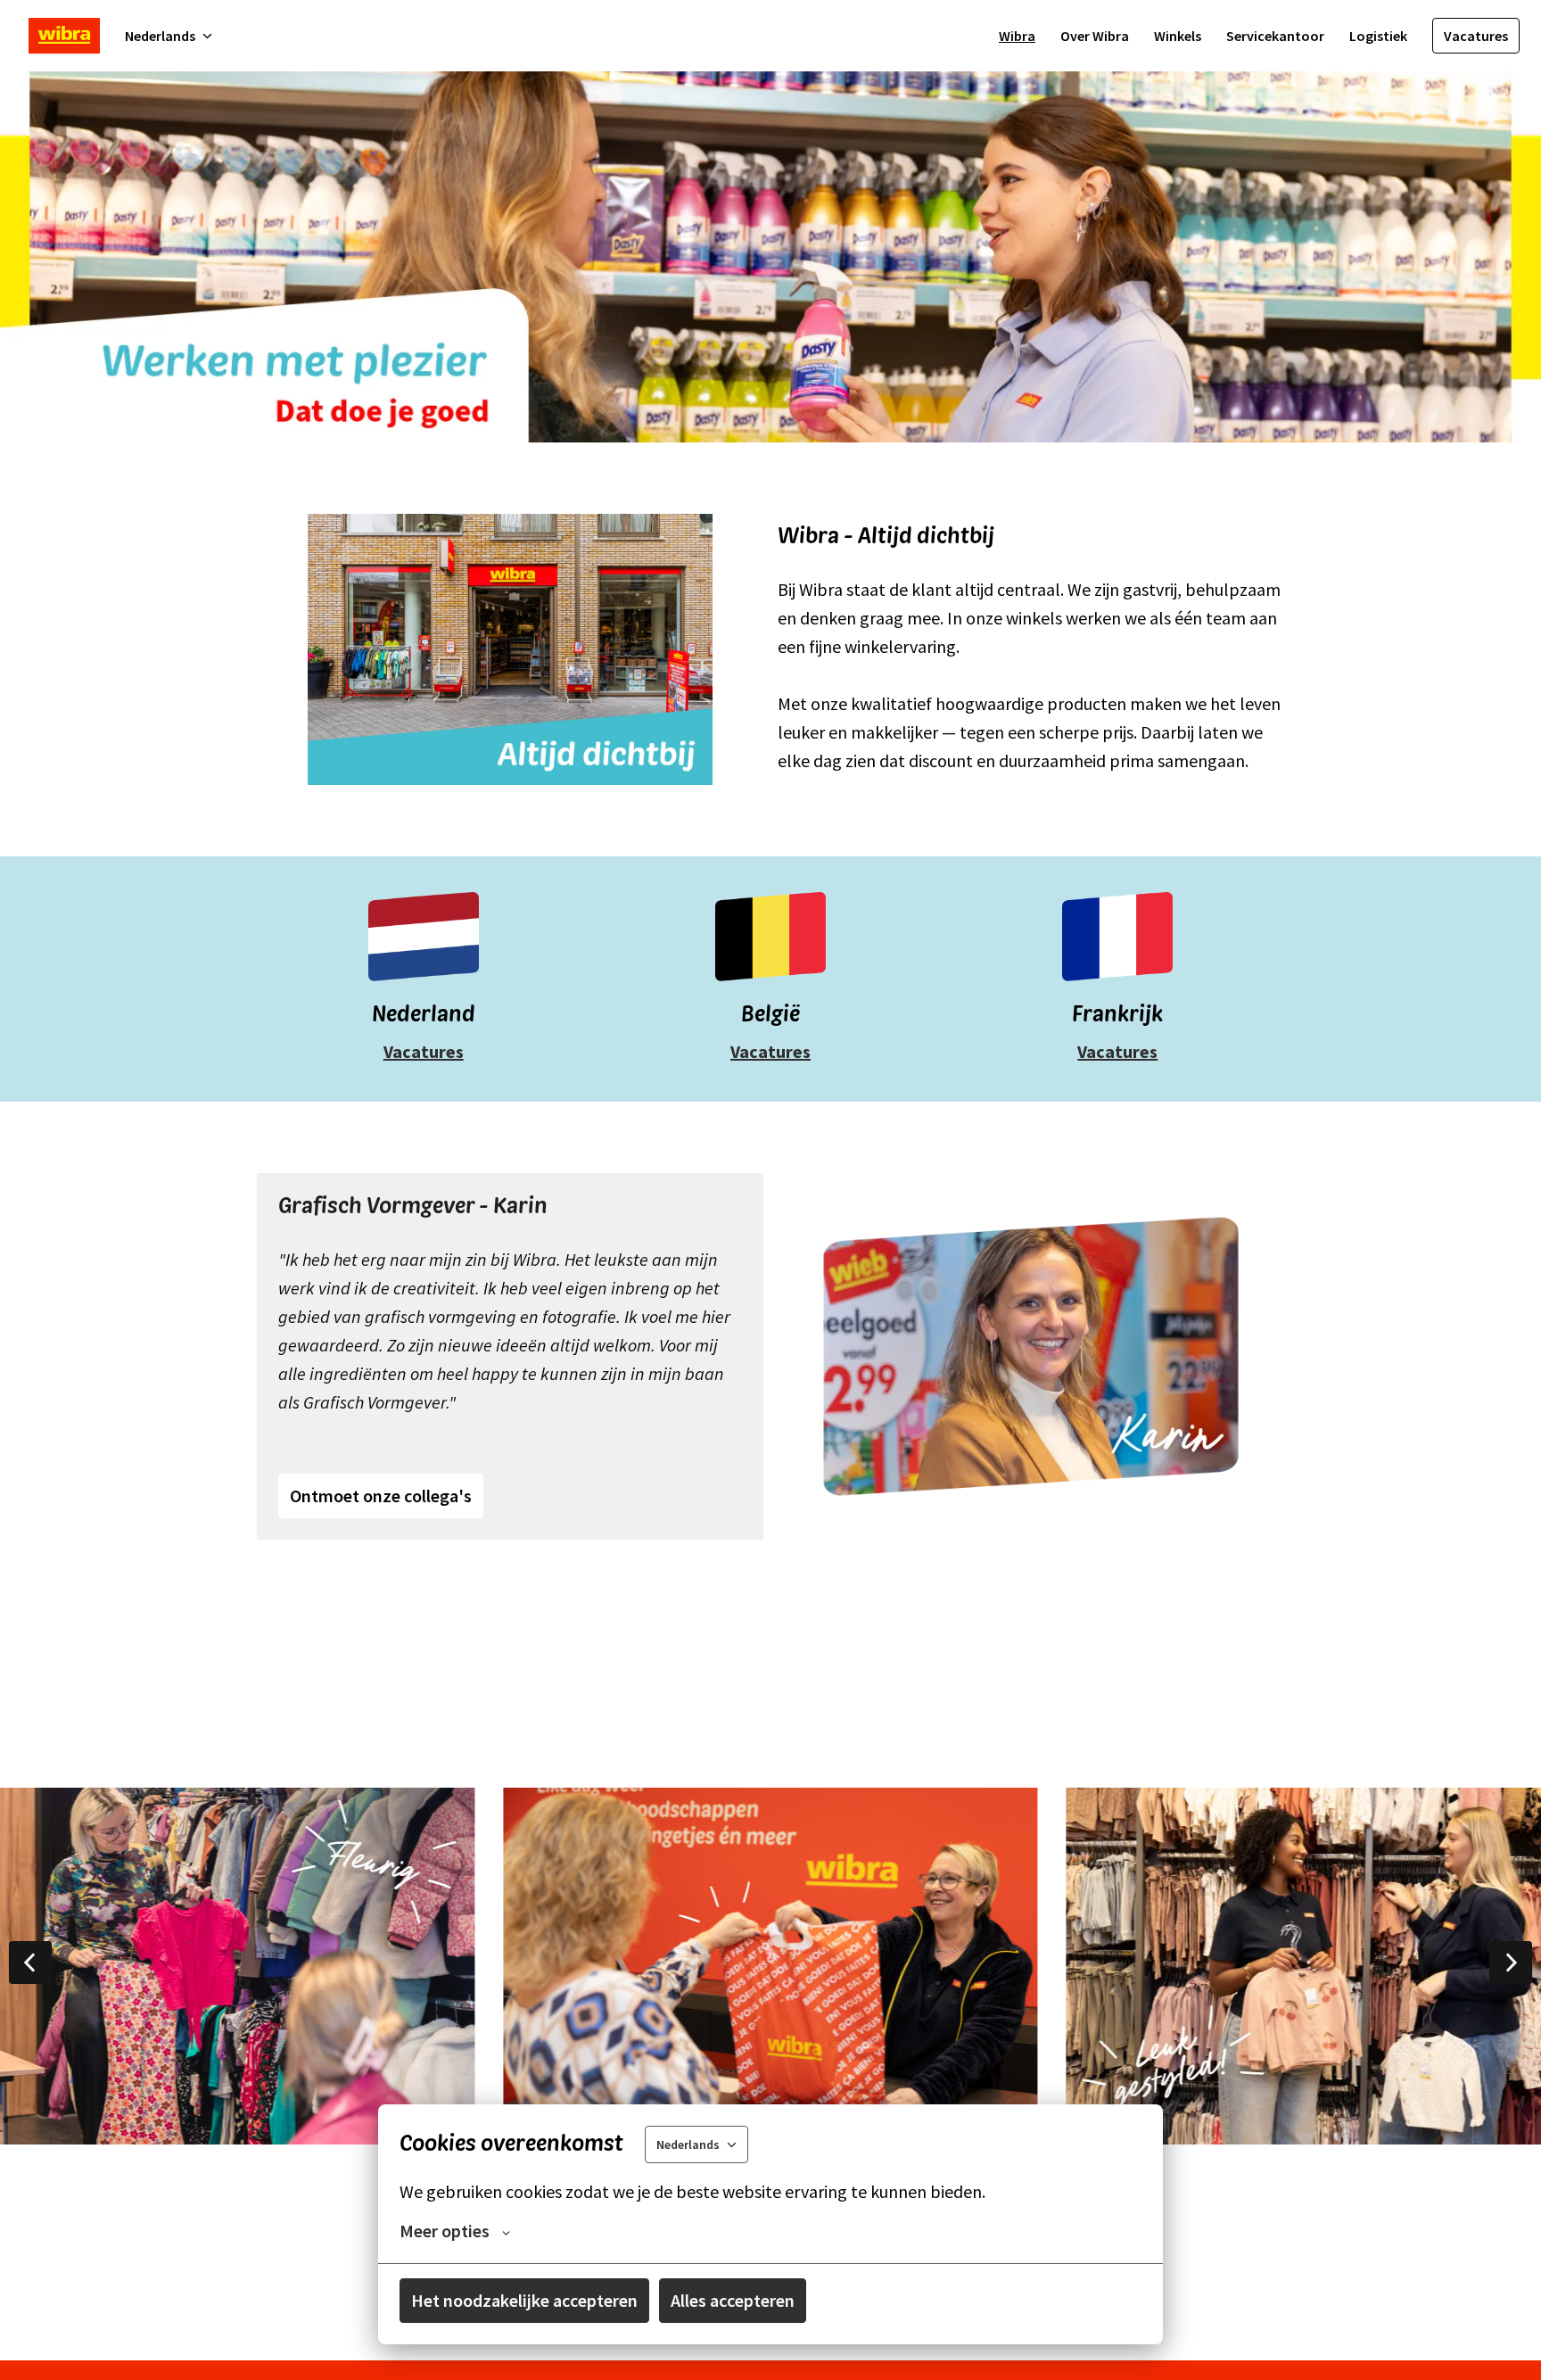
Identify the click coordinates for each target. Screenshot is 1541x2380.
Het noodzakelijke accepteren (524, 2300)
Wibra (1017, 36)
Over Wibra (1095, 36)
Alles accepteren (733, 2300)
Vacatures (1476, 36)
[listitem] (770, 1966)
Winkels (1178, 36)
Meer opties (445, 2231)
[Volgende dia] (1511, 1963)
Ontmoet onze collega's (381, 1496)
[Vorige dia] (30, 1963)
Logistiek (1378, 36)
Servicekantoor (1275, 36)
